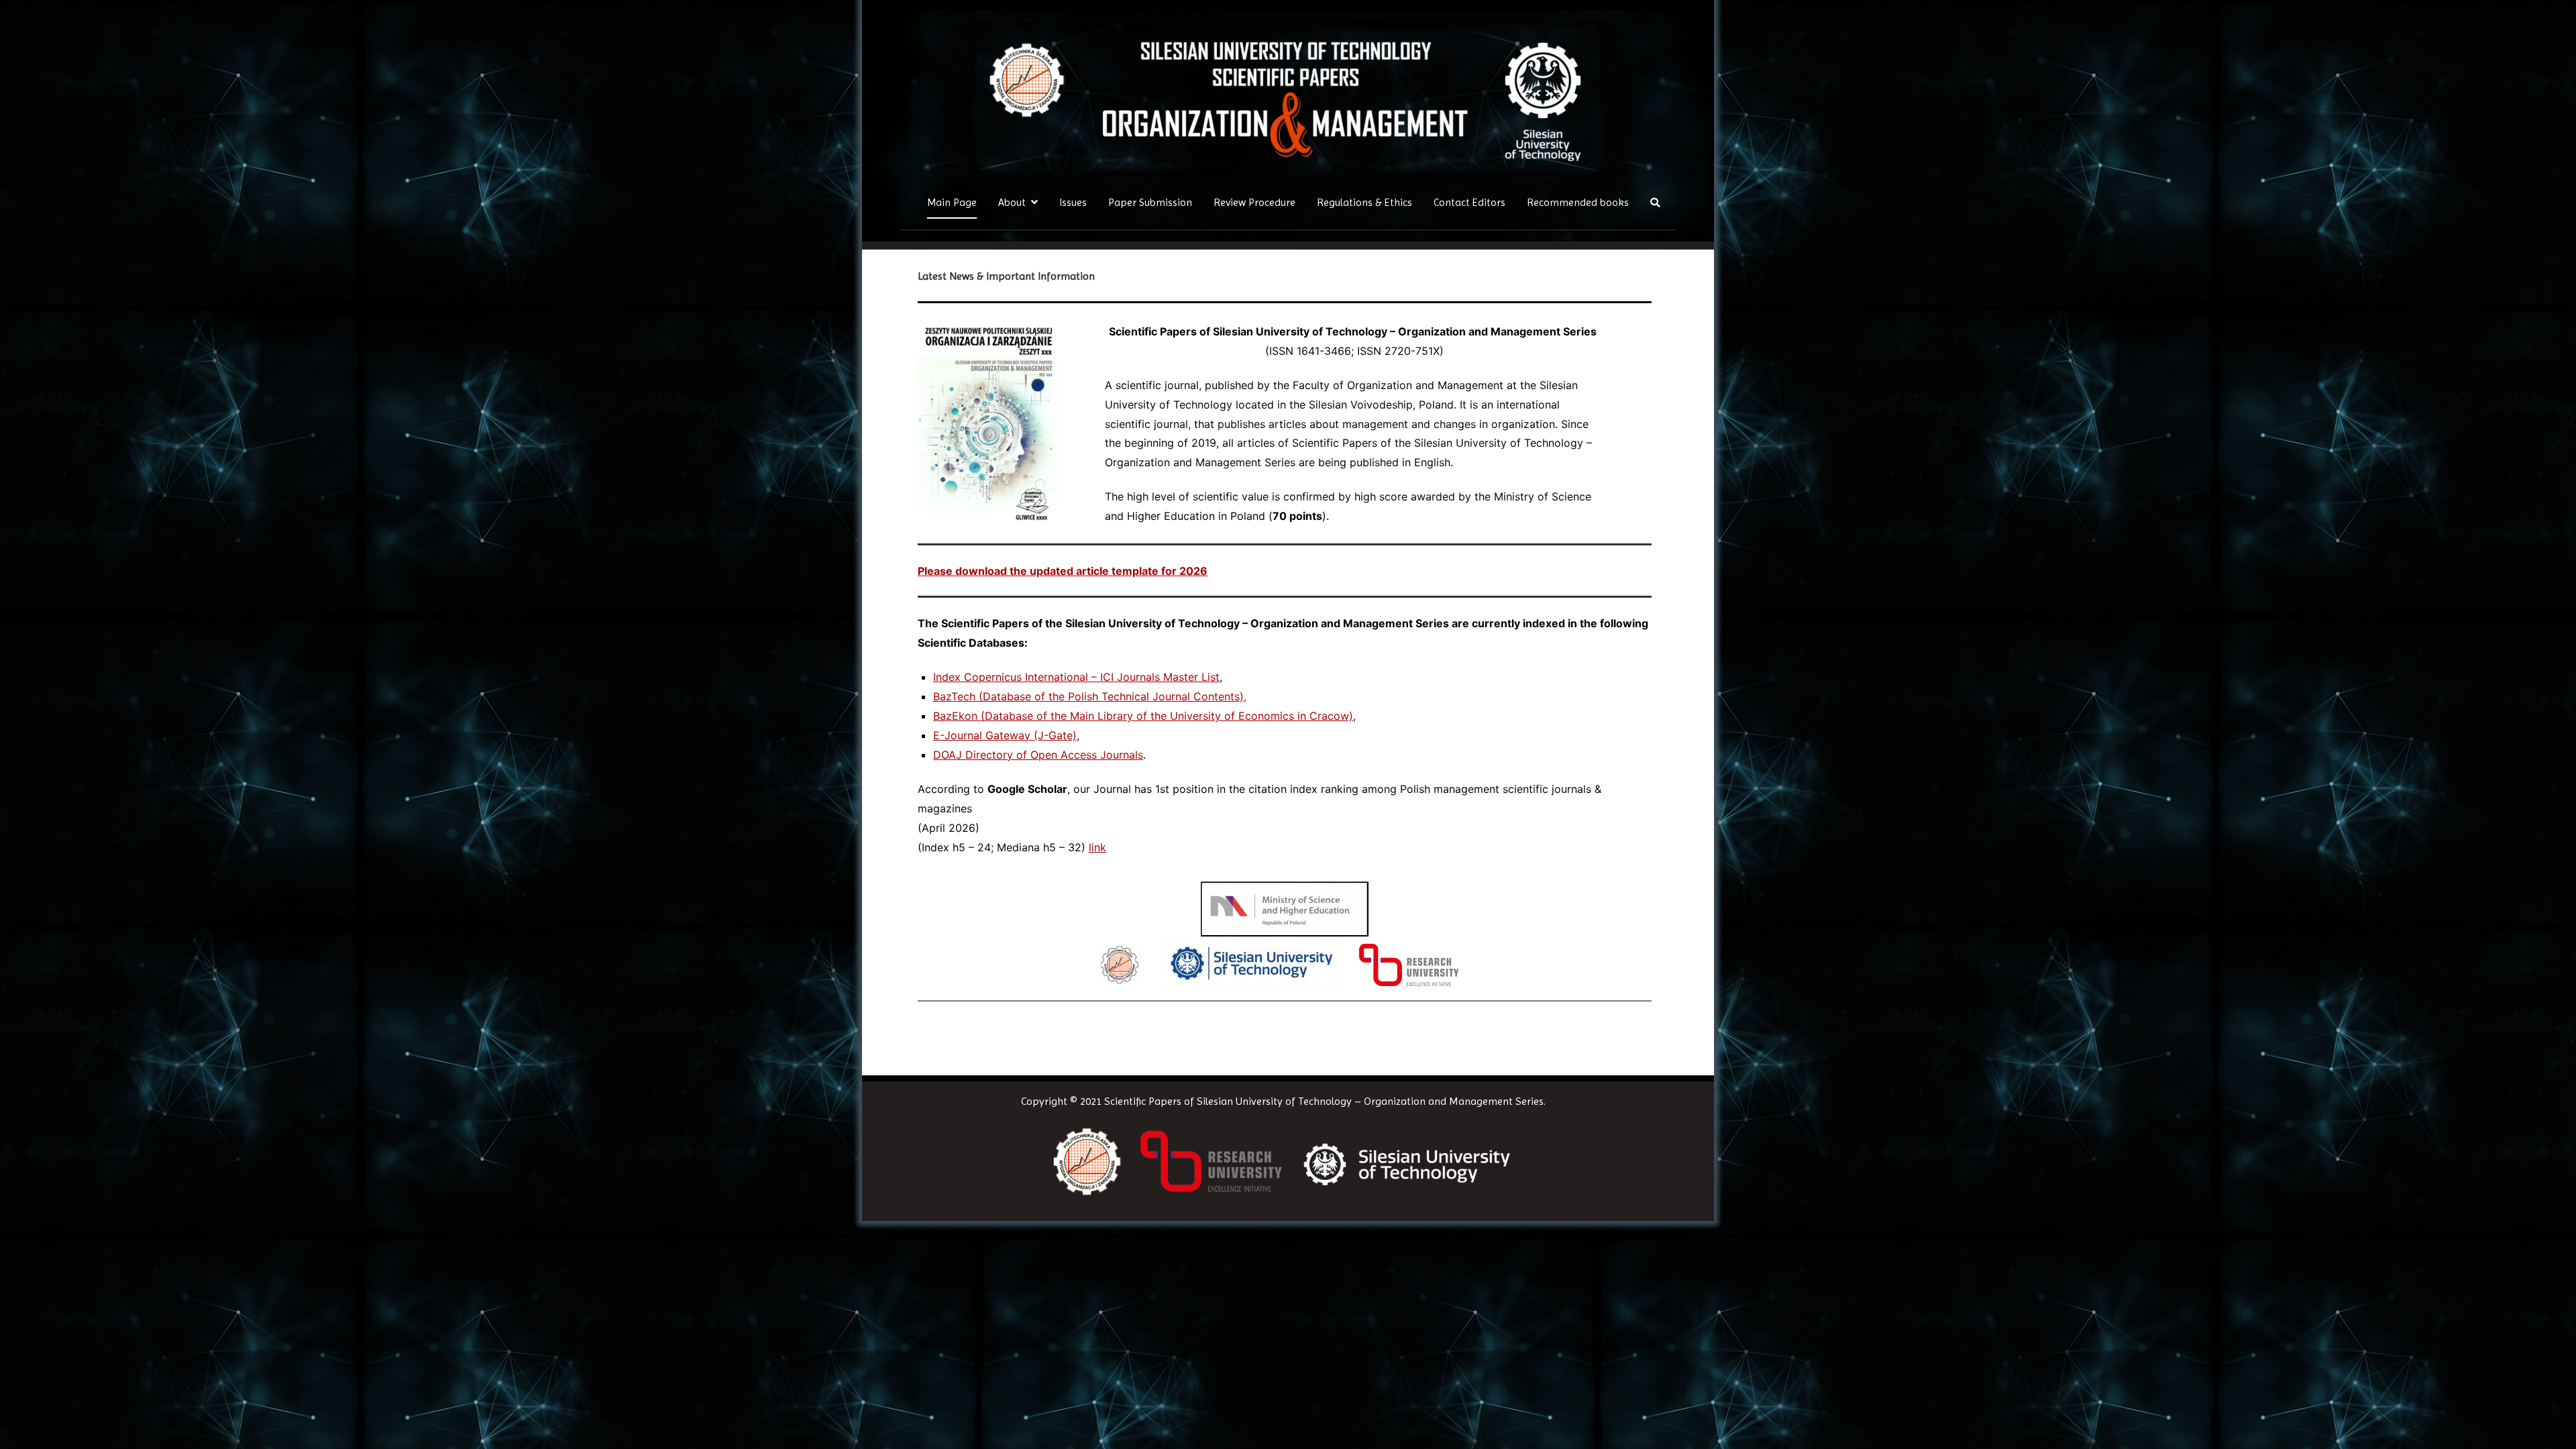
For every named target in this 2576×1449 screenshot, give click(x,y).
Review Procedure (1254, 202)
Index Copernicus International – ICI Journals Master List (1076, 677)
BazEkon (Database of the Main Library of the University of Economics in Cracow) (1143, 716)
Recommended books (1578, 202)
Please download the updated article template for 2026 (1063, 571)
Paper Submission (1150, 202)
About (1012, 202)
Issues (1073, 202)
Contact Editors (1469, 202)
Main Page (952, 202)
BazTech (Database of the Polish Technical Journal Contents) (1088, 696)
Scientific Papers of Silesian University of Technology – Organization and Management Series (1324, 1101)
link (1097, 847)
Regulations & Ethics (1364, 202)
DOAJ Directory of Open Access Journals (1038, 755)
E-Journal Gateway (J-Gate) (1005, 735)
